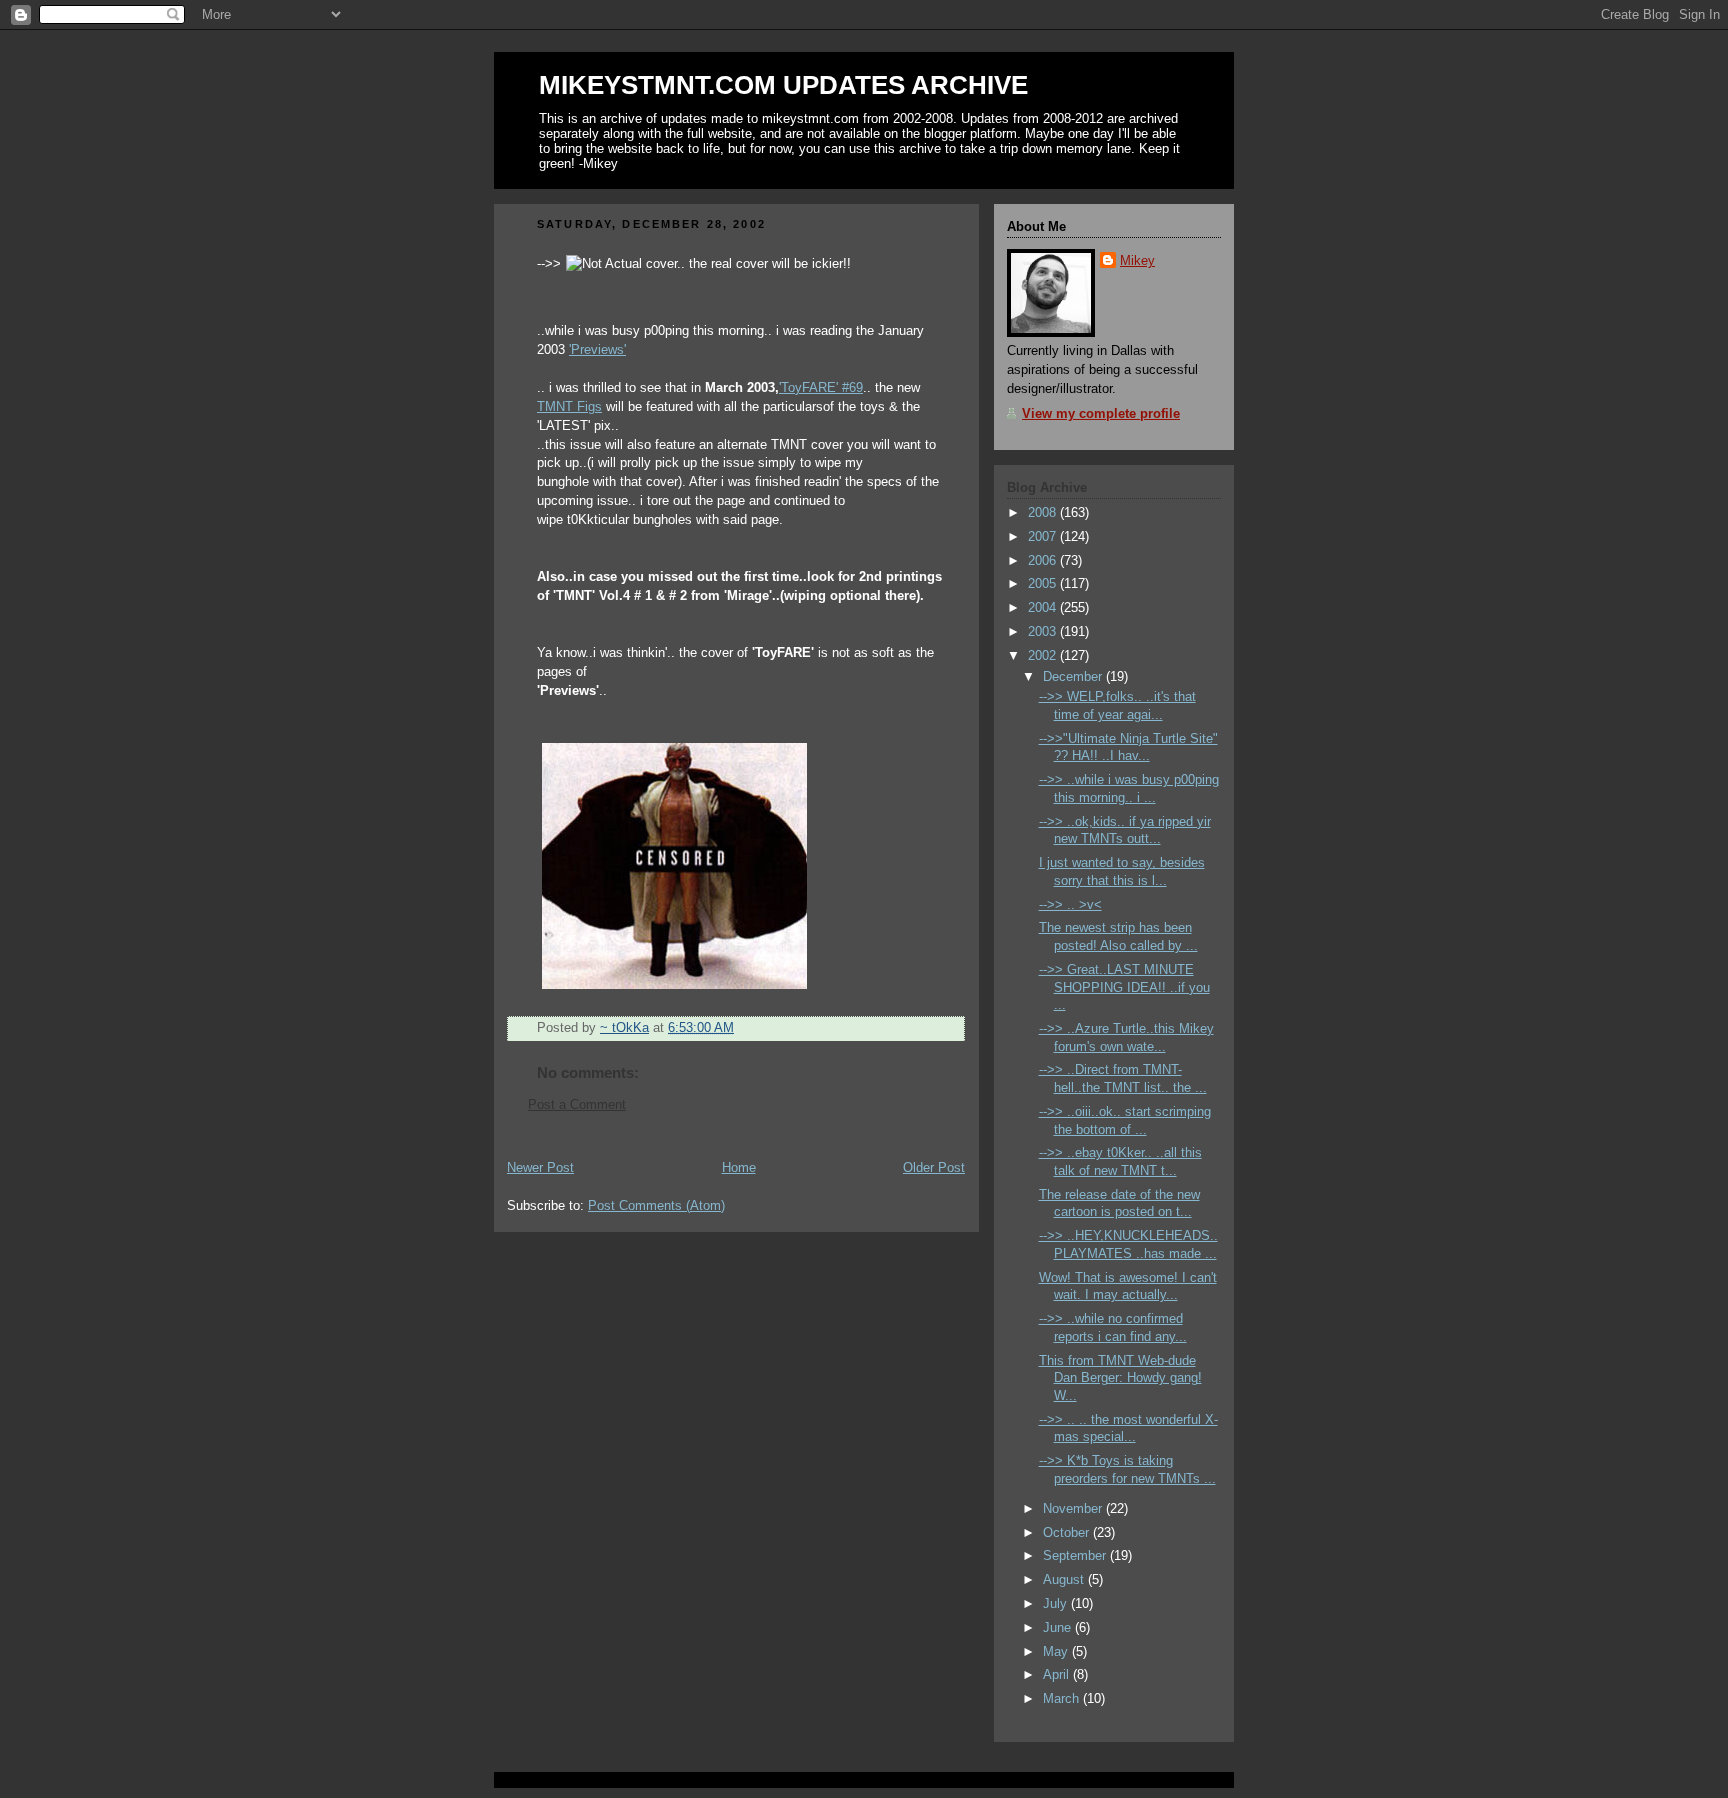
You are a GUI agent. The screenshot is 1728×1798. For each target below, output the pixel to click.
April (1058, 1675)
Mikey (1137, 261)
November (1074, 1509)
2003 (1044, 632)
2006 (1044, 561)
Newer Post (540, 1168)
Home (739, 1168)
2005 (1044, 584)
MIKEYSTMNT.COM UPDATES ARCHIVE (783, 85)
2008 (1044, 513)
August (1065, 1580)
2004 (1044, 608)
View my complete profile (1101, 414)
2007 (1044, 537)
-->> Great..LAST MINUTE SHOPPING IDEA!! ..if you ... (1124, 987)
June (1059, 1628)
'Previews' (597, 350)
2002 (1044, 656)
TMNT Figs (569, 407)
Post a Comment (577, 1105)
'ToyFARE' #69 (821, 388)
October (1068, 1533)
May (1057, 1652)
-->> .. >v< (1070, 905)
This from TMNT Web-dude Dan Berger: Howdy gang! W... (1120, 1378)
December (1074, 677)
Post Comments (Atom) (656, 1206)
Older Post (934, 1168)
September (1076, 1556)
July (1057, 1604)
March (1063, 1699)
